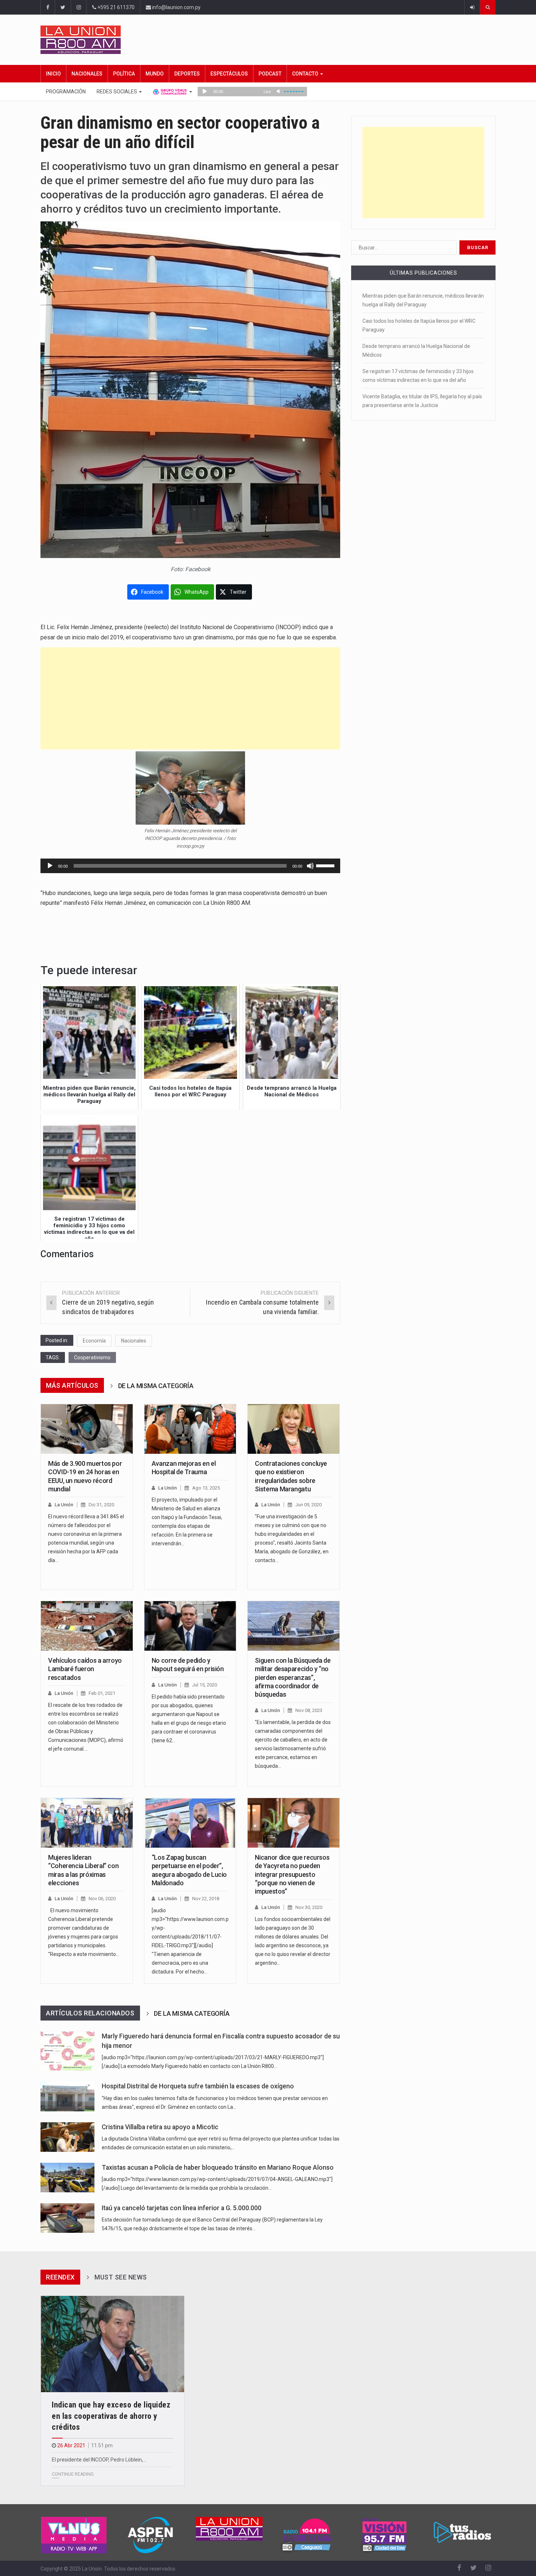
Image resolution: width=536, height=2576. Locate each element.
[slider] (326, 865)
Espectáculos (229, 74)
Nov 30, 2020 (309, 1907)
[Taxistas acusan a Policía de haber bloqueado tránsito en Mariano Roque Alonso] (67, 2178)
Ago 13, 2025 (206, 1488)
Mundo (155, 74)
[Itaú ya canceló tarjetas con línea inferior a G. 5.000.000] (67, 2218)
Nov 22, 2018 (206, 1899)
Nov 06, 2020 (102, 1899)
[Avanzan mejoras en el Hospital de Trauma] (190, 1429)
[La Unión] (268, 40)
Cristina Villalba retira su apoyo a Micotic (160, 2127)
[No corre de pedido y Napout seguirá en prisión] (190, 1626)
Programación (66, 92)
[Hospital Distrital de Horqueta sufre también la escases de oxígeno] (67, 2096)
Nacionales (87, 74)
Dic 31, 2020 (101, 1505)
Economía (94, 1341)
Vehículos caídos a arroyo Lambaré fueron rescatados (85, 1669)
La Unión (64, 1505)
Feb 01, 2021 (102, 1693)
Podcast (270, 74)
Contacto (306, 74)
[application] (190, 866)
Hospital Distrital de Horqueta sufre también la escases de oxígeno (198, 2086)
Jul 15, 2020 (205, 1685)
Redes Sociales (117, 92)
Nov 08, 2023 (309, 1710)
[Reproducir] (50, 866)
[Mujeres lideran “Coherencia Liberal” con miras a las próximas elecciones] (87, 1823)
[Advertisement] (190, 698)
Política (124, 74)
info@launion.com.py (176, 7)
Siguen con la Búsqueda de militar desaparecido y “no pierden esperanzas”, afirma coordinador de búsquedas (293, 1678)
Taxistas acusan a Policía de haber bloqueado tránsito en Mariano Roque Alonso (218, 2168)
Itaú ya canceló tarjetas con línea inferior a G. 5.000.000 (182, 2208)
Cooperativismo (92, 1357)
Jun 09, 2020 (308, 1505)
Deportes (187, 74)
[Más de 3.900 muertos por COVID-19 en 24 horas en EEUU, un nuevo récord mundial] (87, 1429)
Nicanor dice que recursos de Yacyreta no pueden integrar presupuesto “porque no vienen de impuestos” (292, 1874)
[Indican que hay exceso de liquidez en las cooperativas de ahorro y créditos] (112, 2344)
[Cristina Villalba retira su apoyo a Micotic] (67, 2137)
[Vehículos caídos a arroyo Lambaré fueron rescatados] (87, 1626)
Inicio (53, 74)
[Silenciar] (310, 866)
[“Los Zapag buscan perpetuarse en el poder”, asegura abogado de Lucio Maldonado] (190, 1823)
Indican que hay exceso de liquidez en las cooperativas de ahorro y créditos (111, 2416)
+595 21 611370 (115, 7)
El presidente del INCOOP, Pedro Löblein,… (99, 2460)
